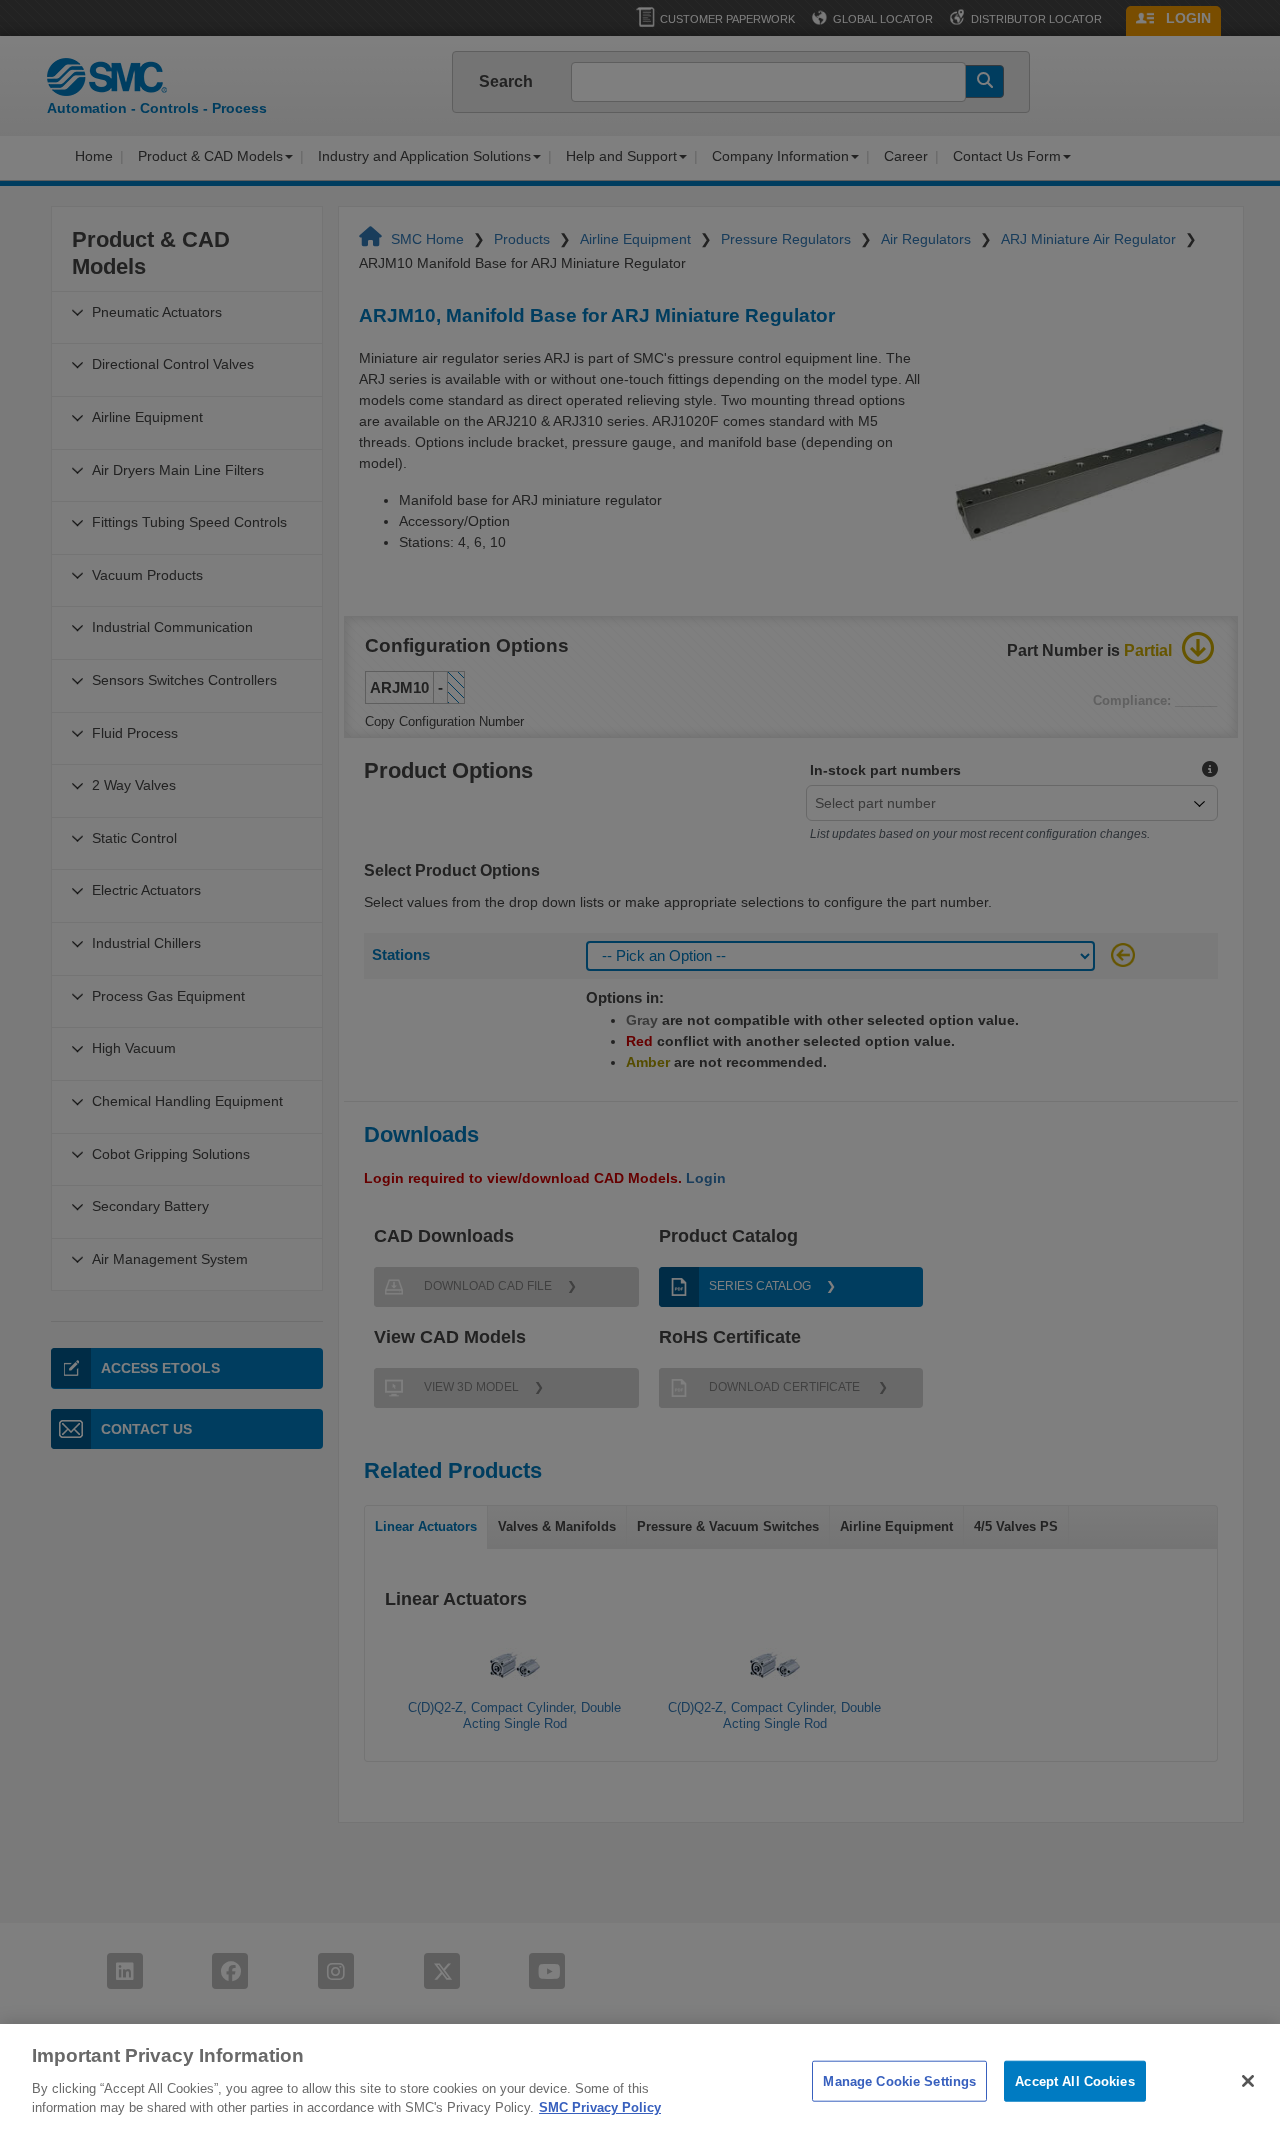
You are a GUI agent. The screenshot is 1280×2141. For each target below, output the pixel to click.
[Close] (1248, 2081)
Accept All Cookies (1074, 2080)
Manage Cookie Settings (899, 2080)
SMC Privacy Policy (600, 2107)
